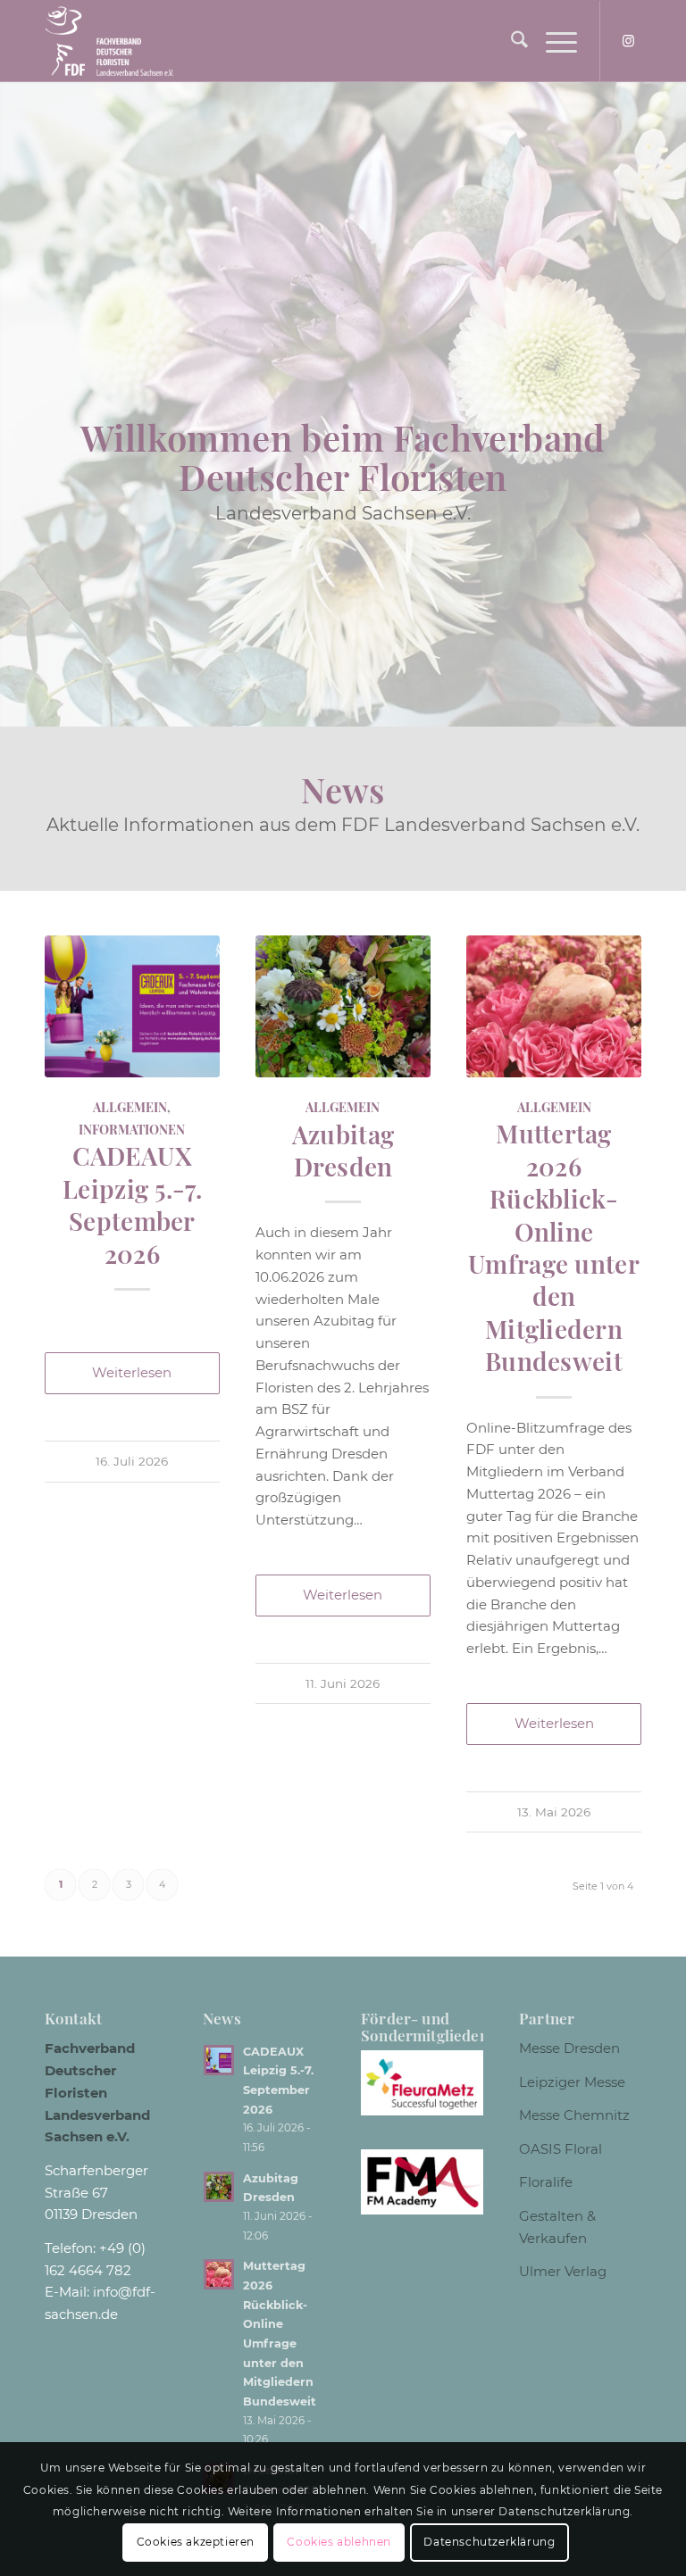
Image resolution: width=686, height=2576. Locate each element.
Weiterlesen (132, 1372)
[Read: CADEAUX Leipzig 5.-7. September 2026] (219, 2060)
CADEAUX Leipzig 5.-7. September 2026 (132, 1204)
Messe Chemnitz (574, 2115)
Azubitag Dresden (343, 1150)
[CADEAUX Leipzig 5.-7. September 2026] (132, 1006)
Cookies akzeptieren (196, 2542)
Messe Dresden (569, 2048)
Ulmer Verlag (563, 2271)
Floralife (546, 2182)
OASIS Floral (561, 2149)
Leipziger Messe (572, 2082)
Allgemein (130, 1107)
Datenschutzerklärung (489, 2542)
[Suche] (510, 41)
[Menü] (552, 41)
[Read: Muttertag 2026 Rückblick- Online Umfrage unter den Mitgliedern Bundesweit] (219, 2274)
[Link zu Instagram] (628, 41)
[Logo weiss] (109, 41)
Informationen (132, 1129)
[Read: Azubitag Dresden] (219, 2187)
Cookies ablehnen (339, 2542)
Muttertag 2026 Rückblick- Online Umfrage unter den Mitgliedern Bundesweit (554, 1247)
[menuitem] (510, 41)
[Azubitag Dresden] (343, 1006)
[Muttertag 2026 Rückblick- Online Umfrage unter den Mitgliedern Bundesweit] (554, 1006)
